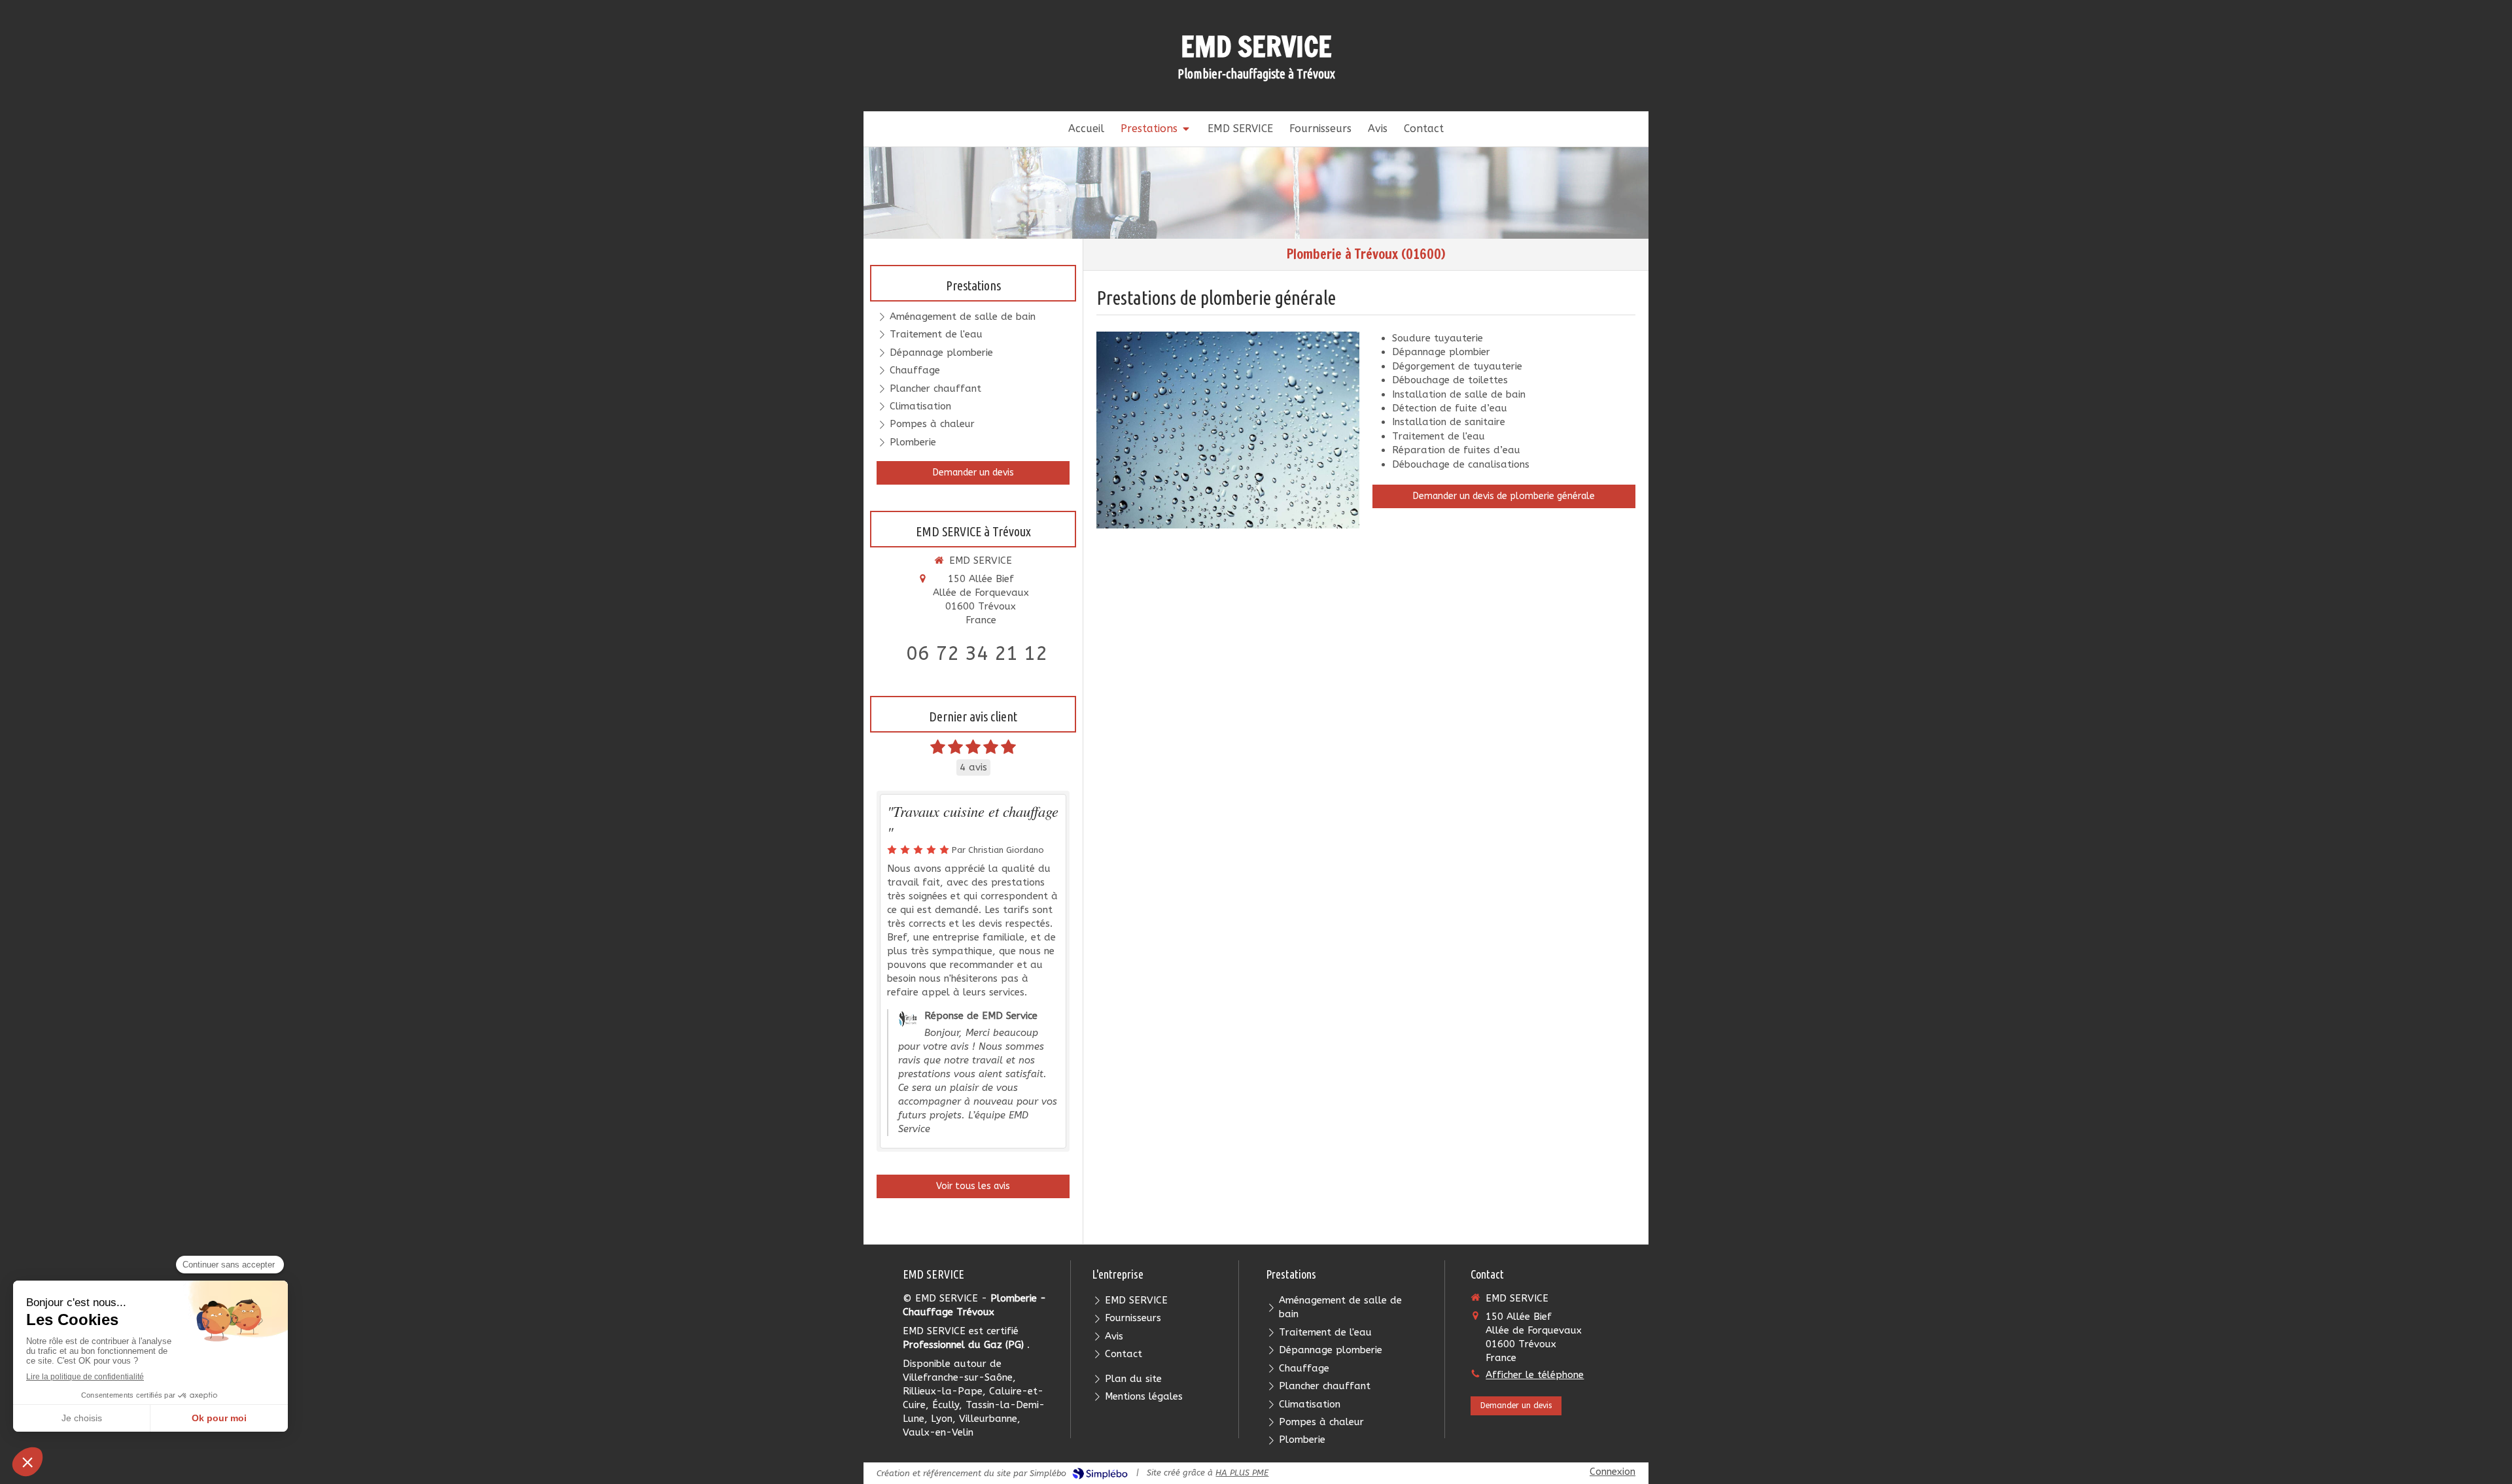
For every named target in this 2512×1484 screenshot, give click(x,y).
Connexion (1613, 1472)
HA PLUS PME (1242, 1473)
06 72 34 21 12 (977, 653)
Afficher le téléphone (1535, 1375)
